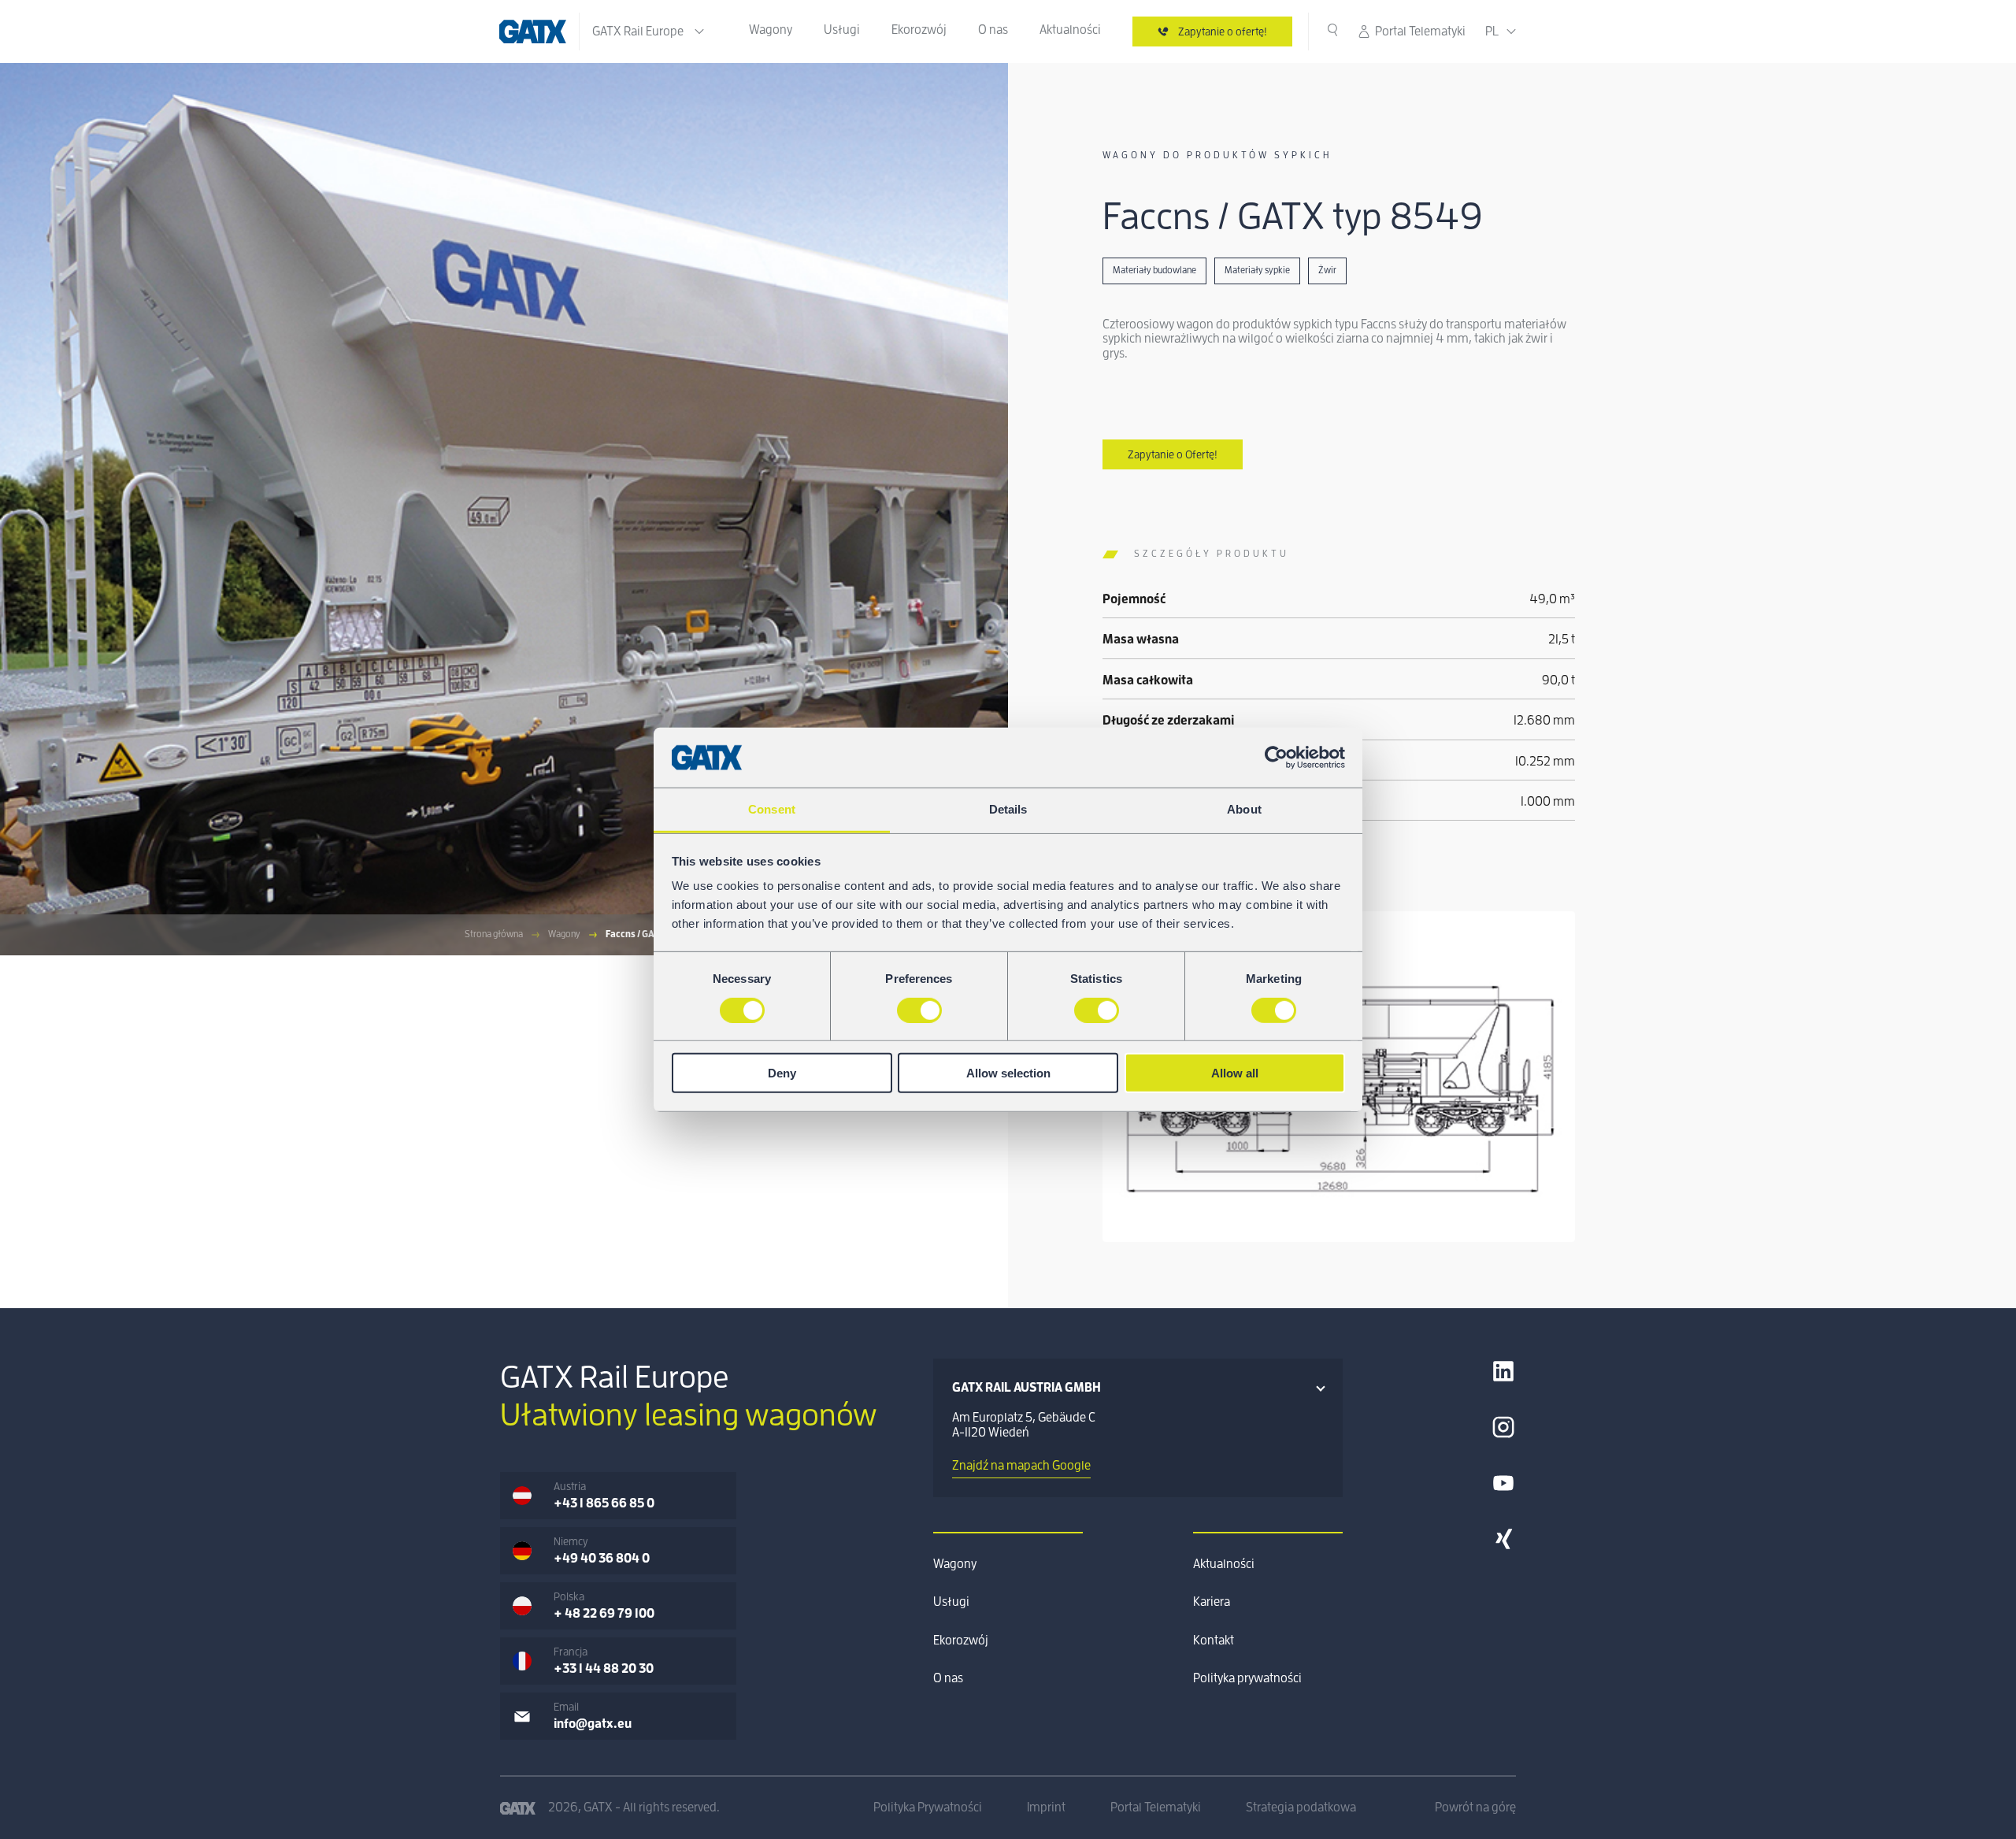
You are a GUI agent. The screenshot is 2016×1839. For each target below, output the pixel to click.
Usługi (842, 30)
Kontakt (1214, 1641)
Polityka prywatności (1247, 1678)
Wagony (771, 30)
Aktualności (1070, 30)
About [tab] (1244, 809)
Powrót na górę (1475, 1807)
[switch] (919, 1010)
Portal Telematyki (1420, 32)
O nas (993, 30)
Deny (782, 1073)
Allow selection (1008, 1073)
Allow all (1235, 1073)
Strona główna (494, 934)
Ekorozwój (919, 30)
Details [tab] (1008, 809)
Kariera (1212, 1602)
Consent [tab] (772, 809)
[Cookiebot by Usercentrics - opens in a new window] (1276, 758)
